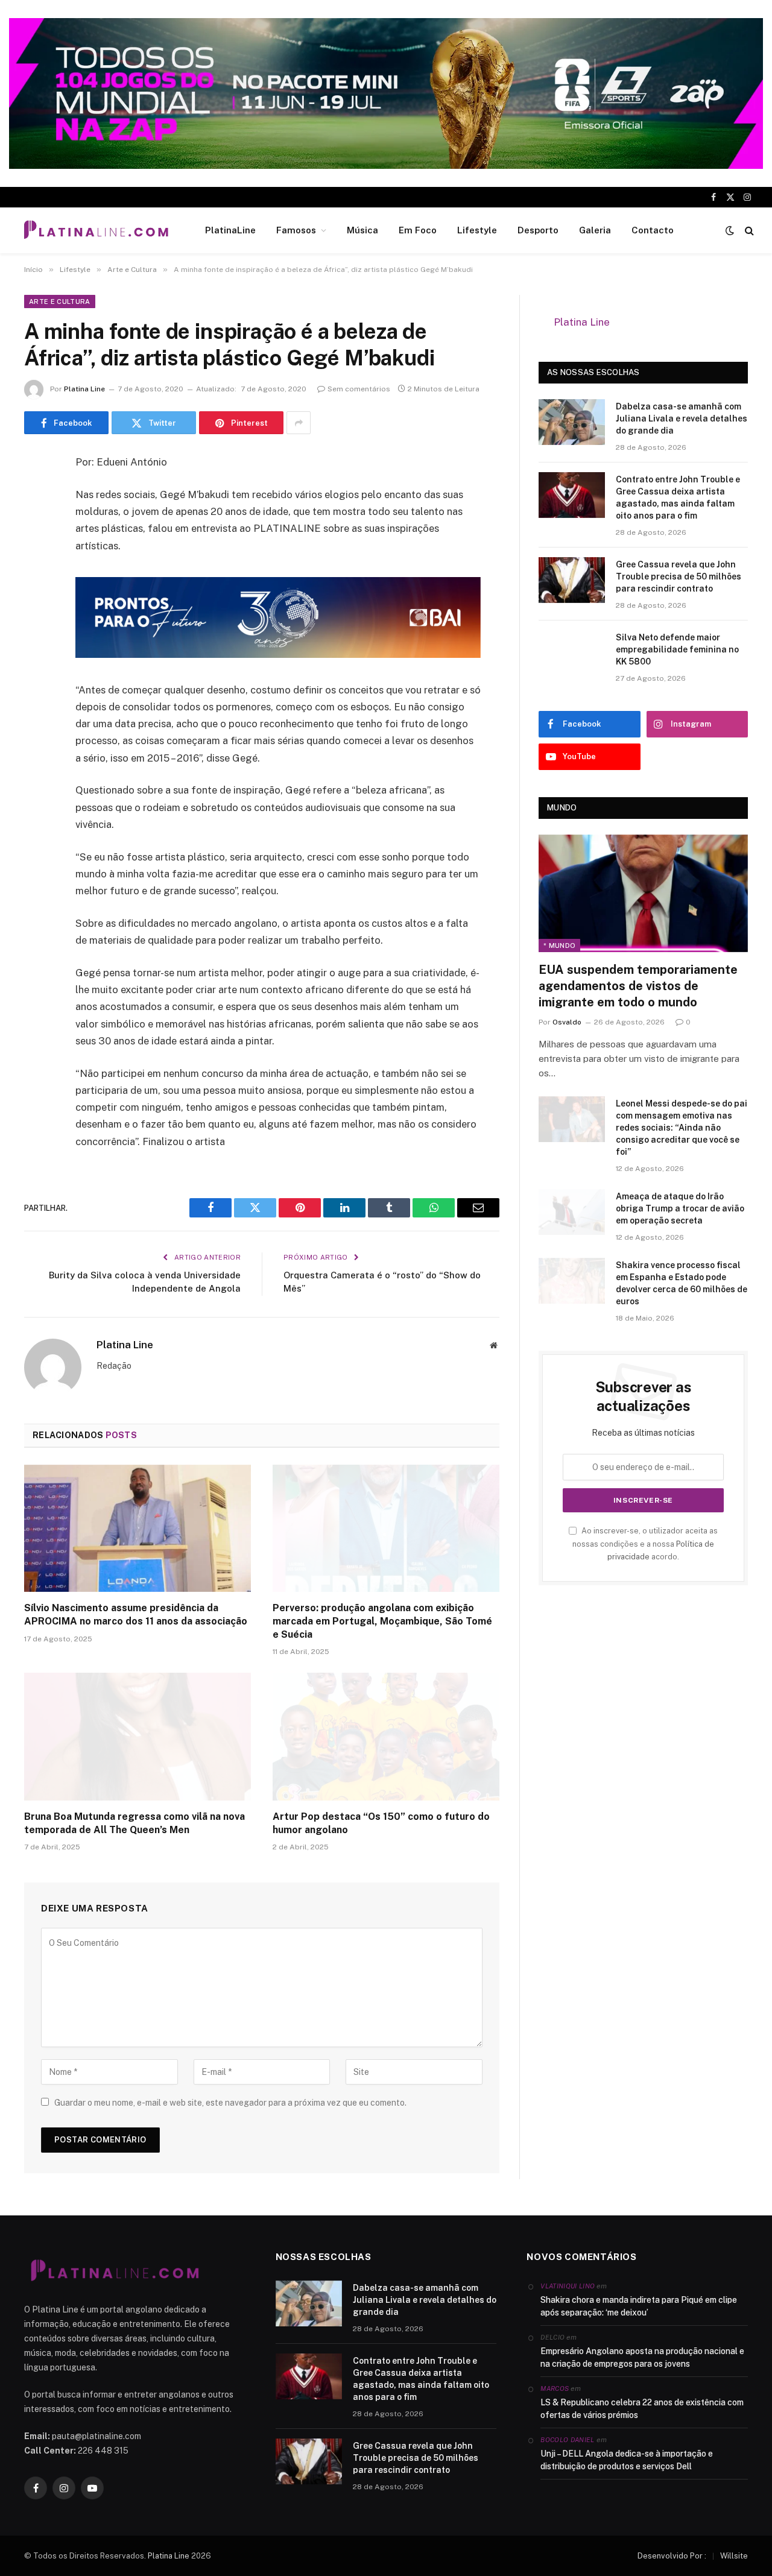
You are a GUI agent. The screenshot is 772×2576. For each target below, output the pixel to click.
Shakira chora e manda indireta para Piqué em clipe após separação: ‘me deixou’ (639, 2306)
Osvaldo (567, 1022)
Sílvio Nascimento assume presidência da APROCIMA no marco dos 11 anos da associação (136, 1615)
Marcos (555, 2388)
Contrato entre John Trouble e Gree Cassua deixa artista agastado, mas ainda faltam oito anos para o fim (678, 497)
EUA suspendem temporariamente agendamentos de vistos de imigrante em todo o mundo (638, 986)
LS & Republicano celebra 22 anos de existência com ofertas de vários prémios (642, 2409)
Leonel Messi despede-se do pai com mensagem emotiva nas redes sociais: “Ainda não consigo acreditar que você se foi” (682, 1128)
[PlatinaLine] (96, 230)
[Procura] (748, 231)
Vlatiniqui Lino (568, 2286)
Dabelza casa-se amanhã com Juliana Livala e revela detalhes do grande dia (682, 418)
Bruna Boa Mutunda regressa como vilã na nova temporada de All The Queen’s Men (134, 1823)
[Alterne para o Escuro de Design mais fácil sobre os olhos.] (730, 230)
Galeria (595, 230)
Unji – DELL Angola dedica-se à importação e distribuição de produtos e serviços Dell (627, 2460)
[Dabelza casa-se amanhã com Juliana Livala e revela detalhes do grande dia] (572, 422)
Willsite (734, 2556)
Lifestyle (477, 230)
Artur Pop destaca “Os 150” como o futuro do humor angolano (381, 1823)
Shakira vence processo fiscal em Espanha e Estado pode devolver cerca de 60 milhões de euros (682, 1283)
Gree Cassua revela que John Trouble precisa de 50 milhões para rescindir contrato (679, 576)
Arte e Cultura (60, 301)
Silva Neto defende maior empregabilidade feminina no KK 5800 (677, 649)
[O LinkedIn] (36, 555)
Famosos (296, 230)
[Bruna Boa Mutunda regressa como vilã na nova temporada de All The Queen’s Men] (138, 1737)
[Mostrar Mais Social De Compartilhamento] (299, 423)
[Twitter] (36, 525)
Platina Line (84, 389)
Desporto (538, 230)
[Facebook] (36, 494)
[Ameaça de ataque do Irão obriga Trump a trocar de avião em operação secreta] (572, 1212)
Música (362, 230)
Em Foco (418, 230)
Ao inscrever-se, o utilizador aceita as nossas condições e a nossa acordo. (645, 1544)
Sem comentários (359, 389)
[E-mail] (36, 617)
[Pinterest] (36, 586)
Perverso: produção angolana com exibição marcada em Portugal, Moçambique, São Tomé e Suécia (382, 1621)
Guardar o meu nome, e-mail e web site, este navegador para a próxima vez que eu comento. (230, 2103)
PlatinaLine (230, 230)
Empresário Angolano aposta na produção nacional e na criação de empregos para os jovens (642, 2357)
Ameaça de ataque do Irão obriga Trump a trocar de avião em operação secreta (680, 1208)
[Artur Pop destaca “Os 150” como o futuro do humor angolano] (386, 1737)
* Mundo (559, 945)
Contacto (653, 230)
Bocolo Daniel (567, 2440)
